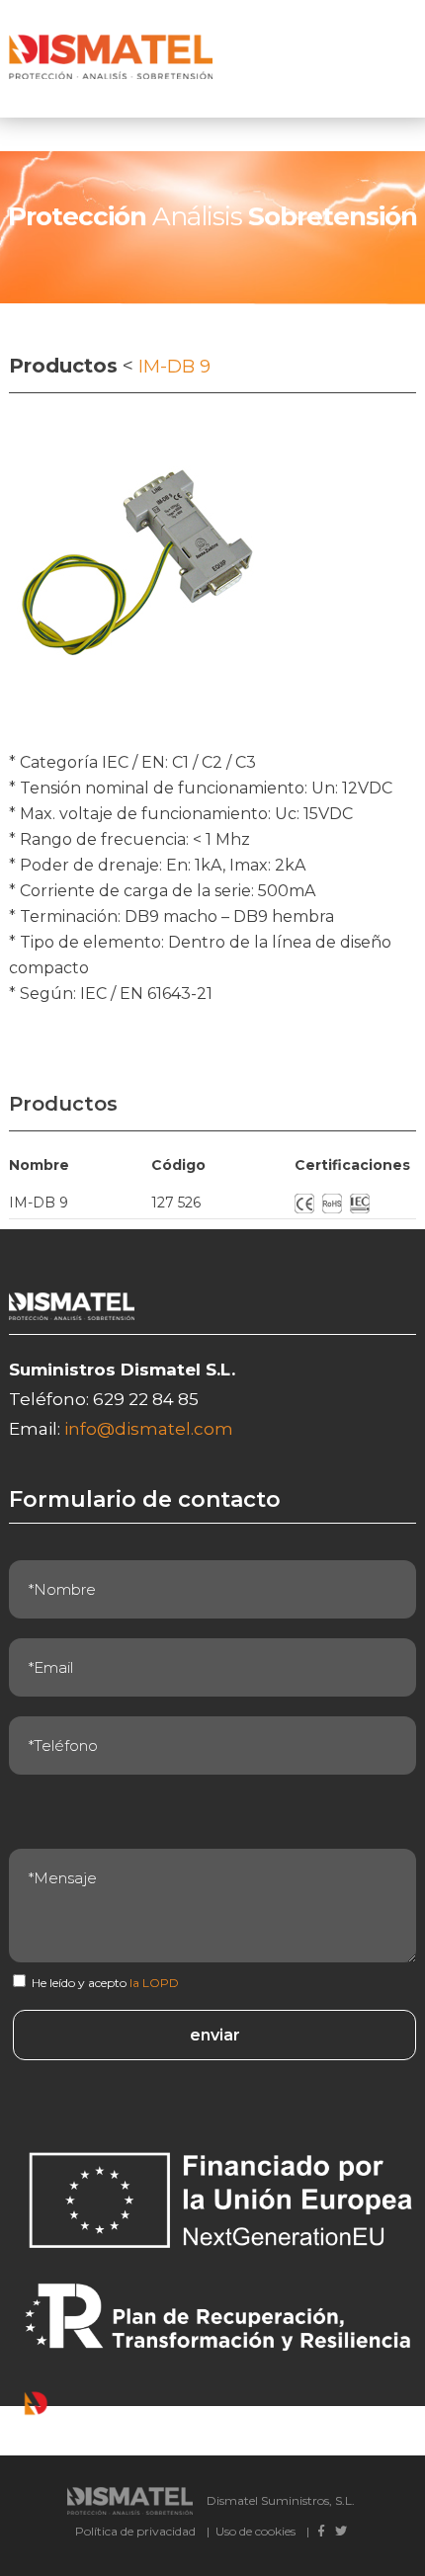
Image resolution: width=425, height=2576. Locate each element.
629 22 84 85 (146, 1399)
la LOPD (154, 1983)
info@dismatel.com (149, 1429)
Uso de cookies (255, 2531)
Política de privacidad (135, 2531)
